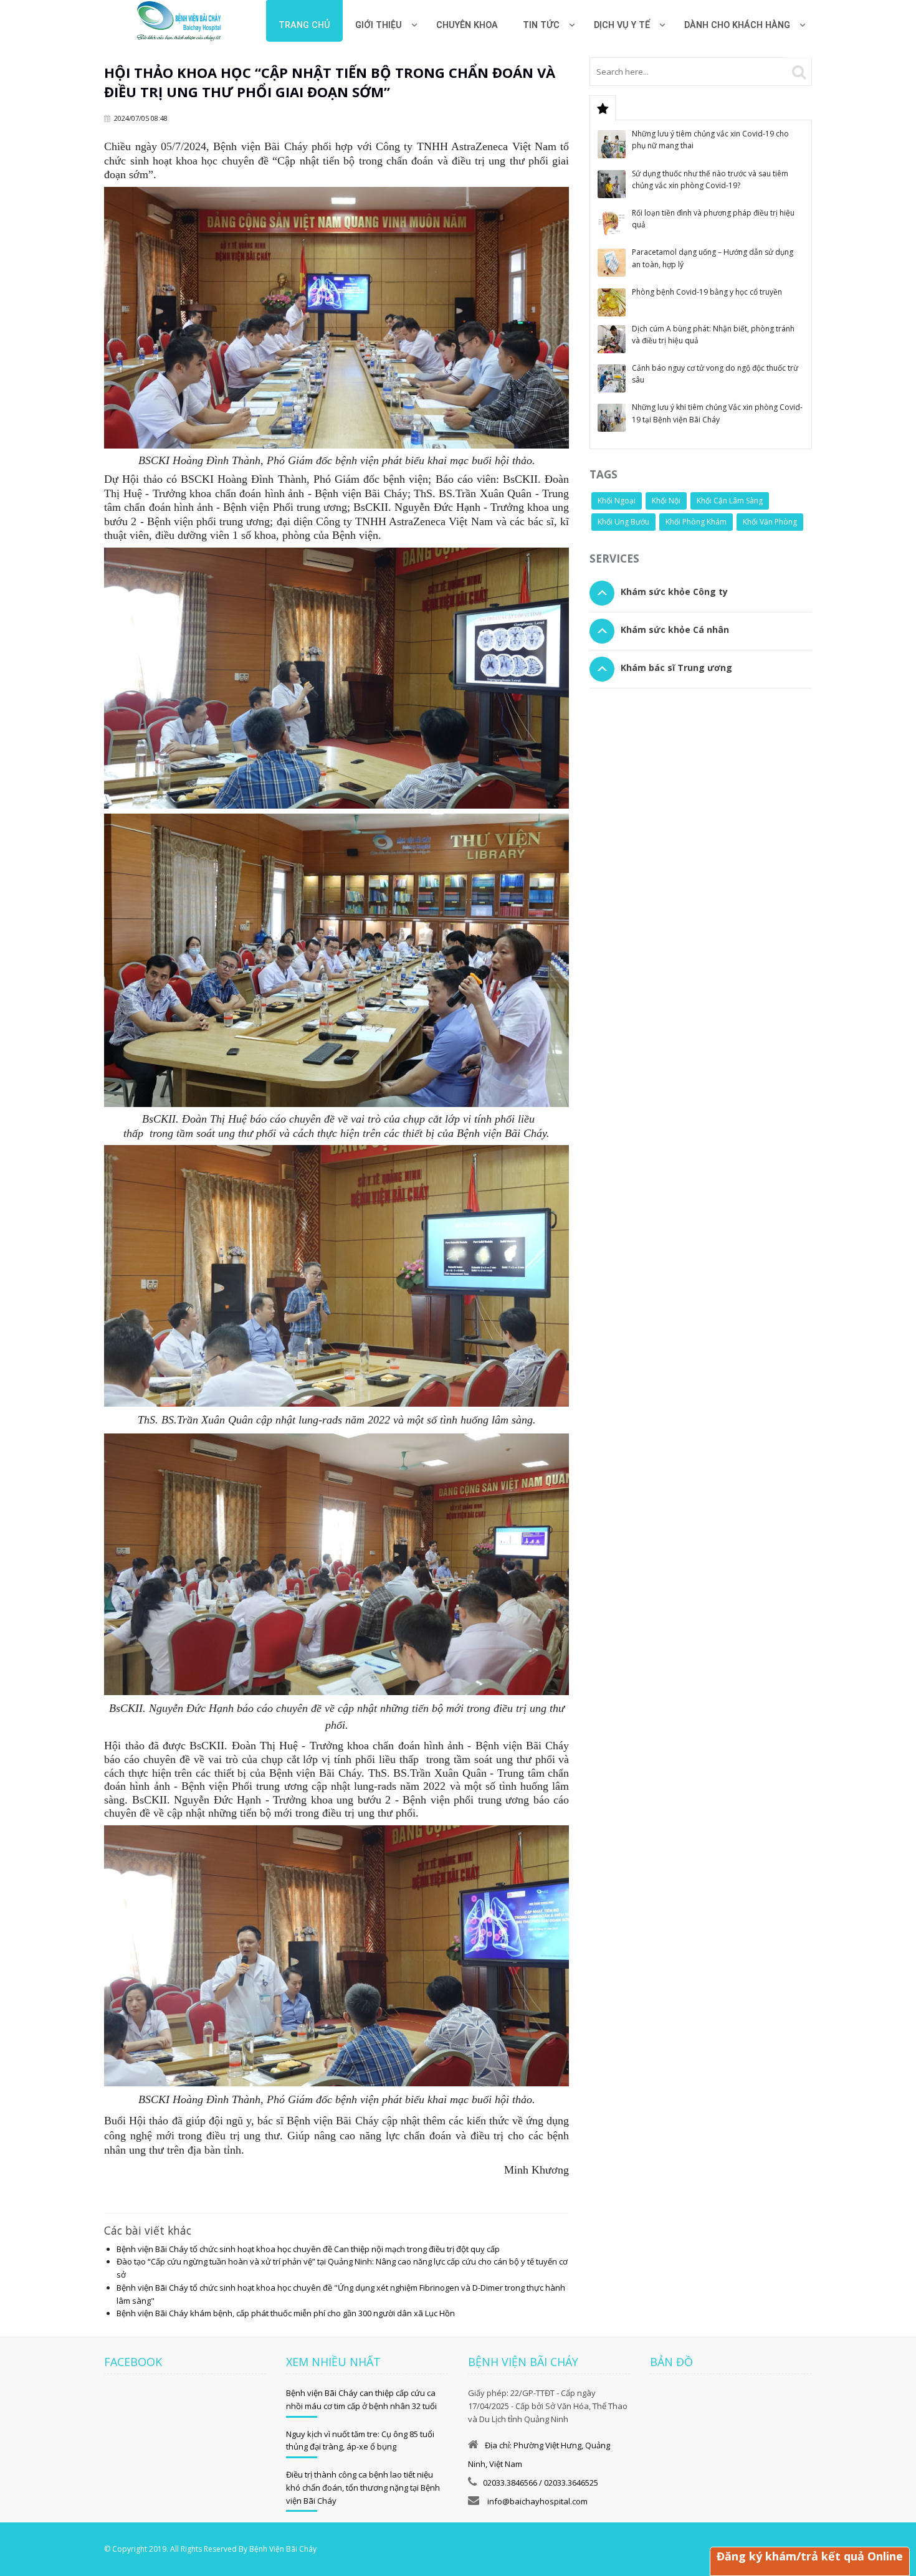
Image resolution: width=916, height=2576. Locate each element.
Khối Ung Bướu (623, 522)
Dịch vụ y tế (622, 25)
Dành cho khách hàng (737, 25)
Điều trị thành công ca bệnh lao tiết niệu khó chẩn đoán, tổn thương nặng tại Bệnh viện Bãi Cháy (363, 2488)
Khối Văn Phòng (770, 522)
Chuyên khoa (467, 25)
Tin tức (541, 25)
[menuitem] (467, 21)
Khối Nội (666, 501)
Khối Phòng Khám (696, 522)
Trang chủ (304, 25)
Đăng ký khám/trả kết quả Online (810, 2556)
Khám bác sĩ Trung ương (676, 668)
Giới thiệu (379, 25)
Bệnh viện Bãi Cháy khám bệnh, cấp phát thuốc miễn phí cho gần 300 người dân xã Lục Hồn (286, 2313)
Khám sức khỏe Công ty (674, 592)
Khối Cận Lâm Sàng (730, 501)
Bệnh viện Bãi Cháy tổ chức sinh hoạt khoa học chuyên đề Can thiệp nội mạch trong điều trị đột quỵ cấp (308, 2249)
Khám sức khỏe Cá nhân (675, 630)
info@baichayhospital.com (537, 2501)
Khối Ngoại (617, 501)
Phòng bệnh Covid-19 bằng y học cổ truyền (707, 292)
